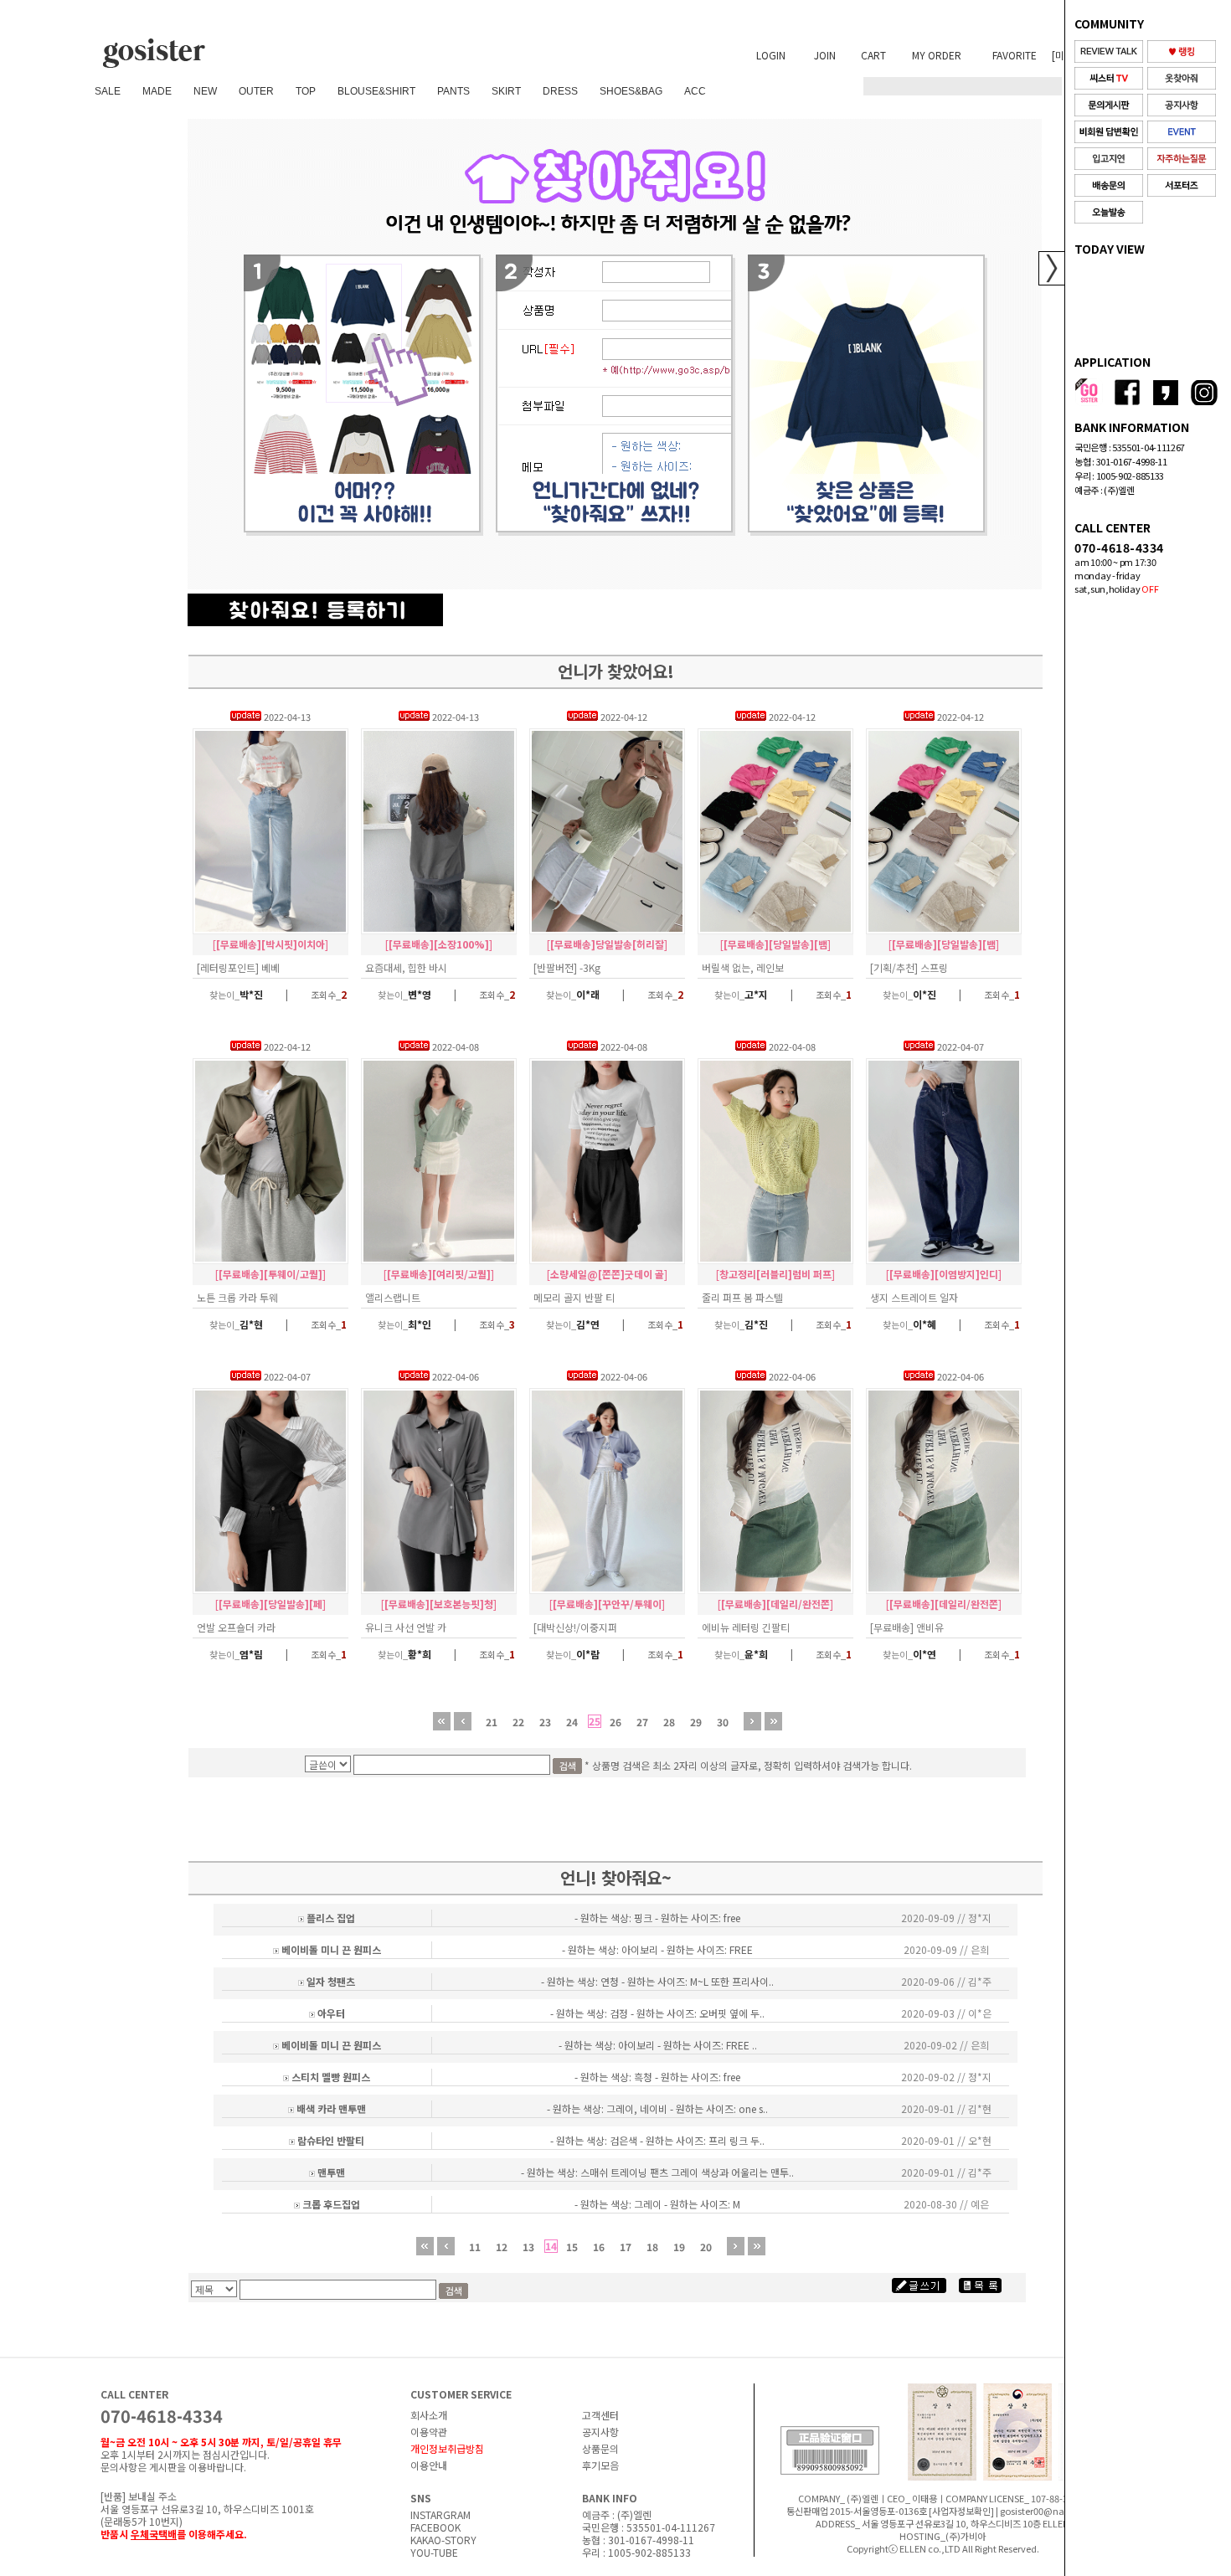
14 (551, 2246)
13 (528, 2247)
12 (502, 2247)
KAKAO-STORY (443, 2540)
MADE (157, 91)
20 (706, 2247)
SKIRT (506, 91)
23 (545, 1722)
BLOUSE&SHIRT (376, 91)
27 (642, 1722)
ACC (695, 91)
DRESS (560, 91)
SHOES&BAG (631, 91)
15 (572, 2247)
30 (723, 1722)
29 (696, 1722)
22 (518, 1722)
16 (599, 2247)
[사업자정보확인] (961, 2511)
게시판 (163, 2467)
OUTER (256, 91)
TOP (306, 91)
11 (475, 2247)
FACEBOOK (435, 2527)
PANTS (453, 91)
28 (669, 1722)
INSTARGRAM (440, 2514)
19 (679, 2247)
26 (615, 1722)
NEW (205, 91)
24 (572, 1722)
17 (626, 2247)
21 (492, 1722)
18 (652, 2247)
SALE (108, 91)
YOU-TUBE (434, 2552)
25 (595, 1721)
